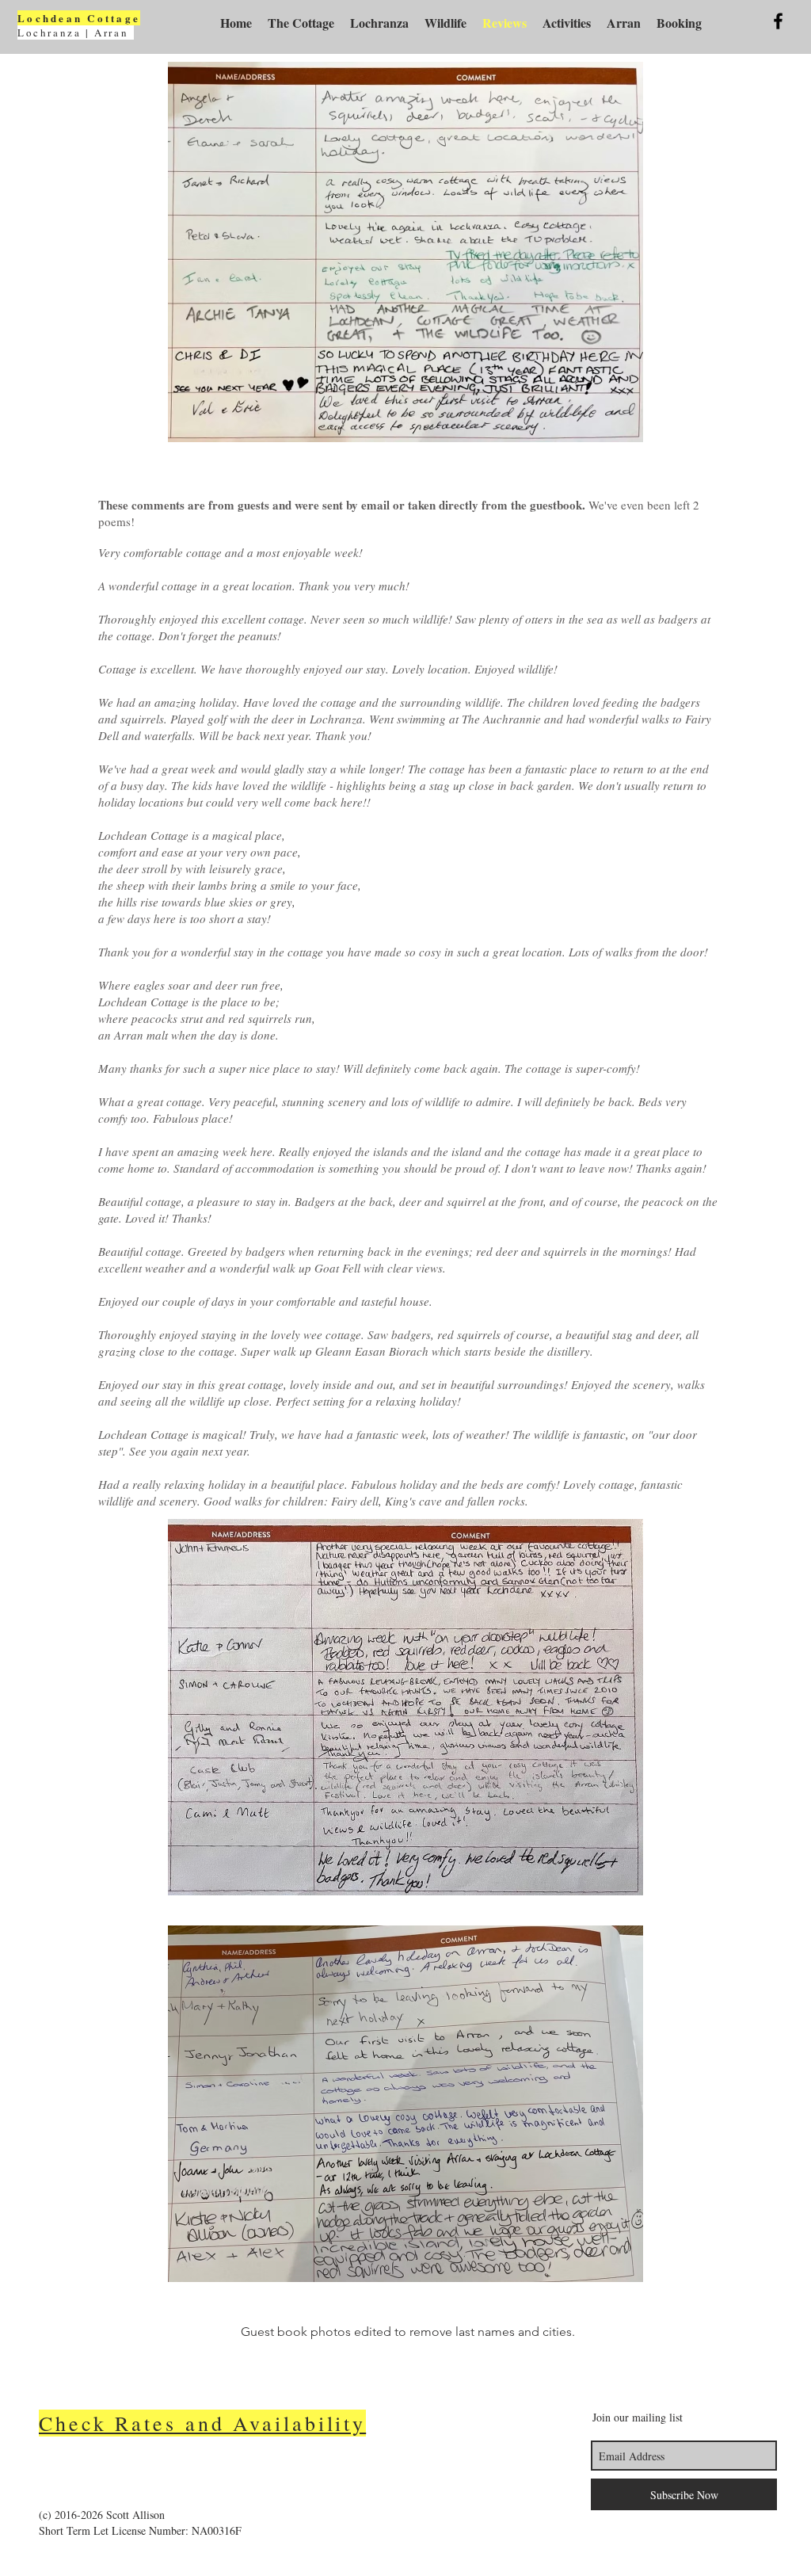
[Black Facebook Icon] (778, 21)
